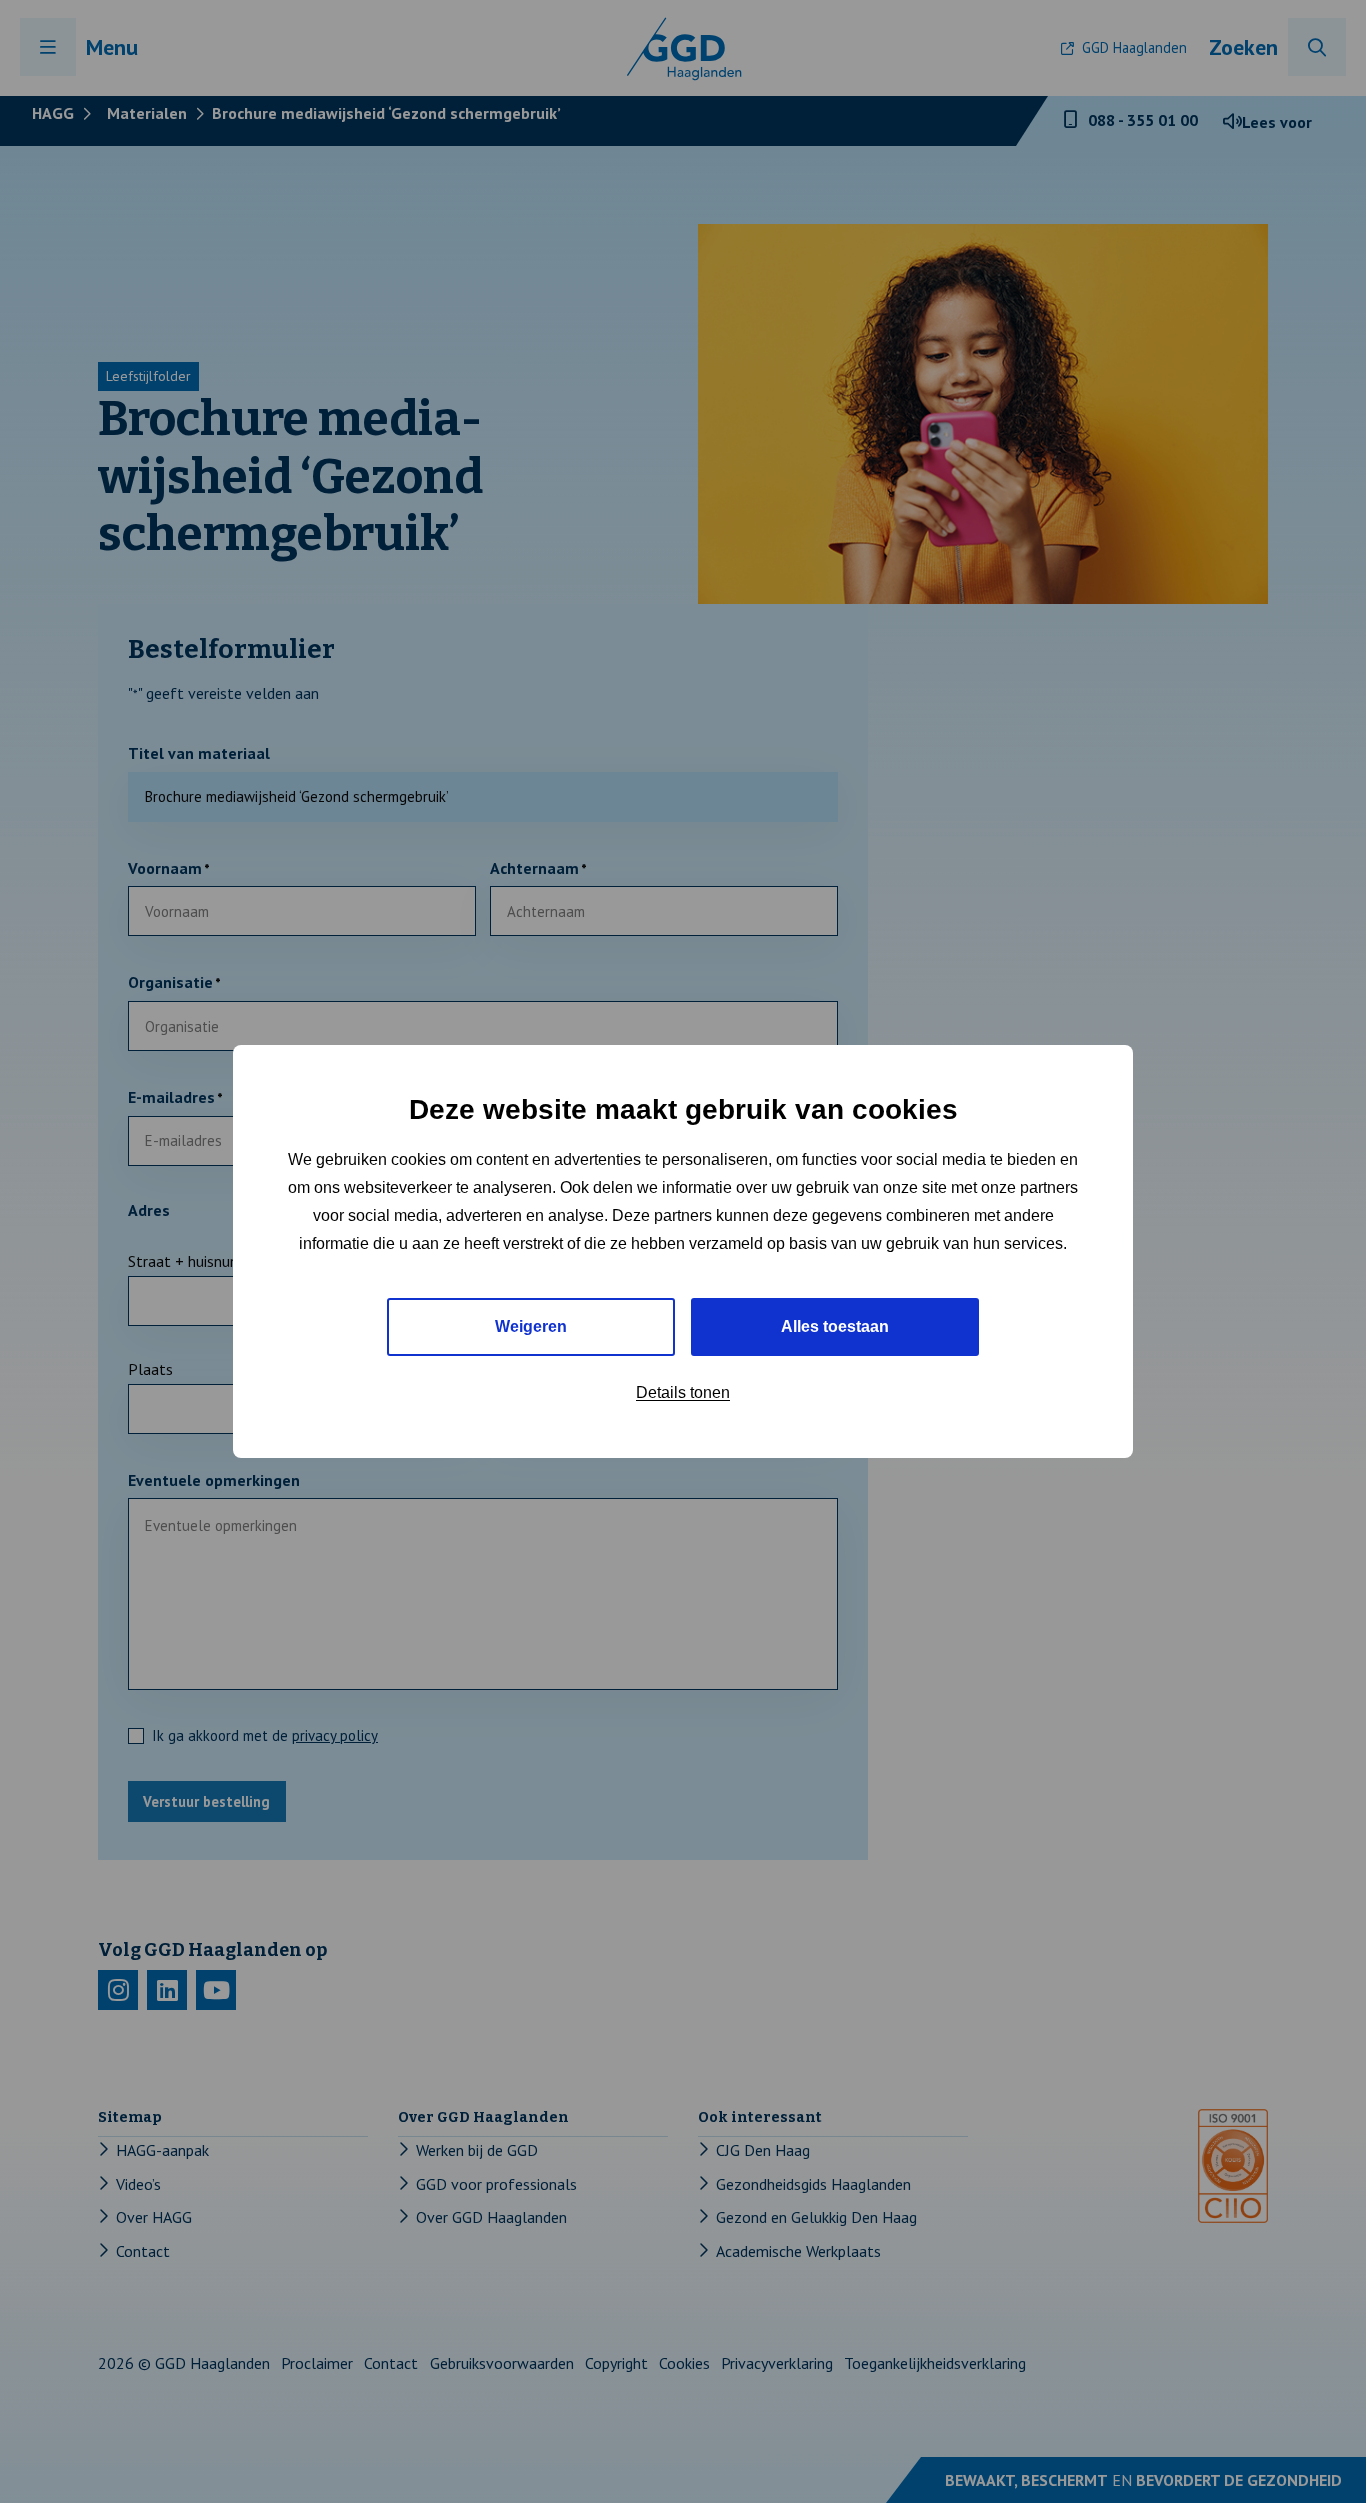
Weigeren (531, 1326)
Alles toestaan (835, 1326)
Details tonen (683, 1392)
